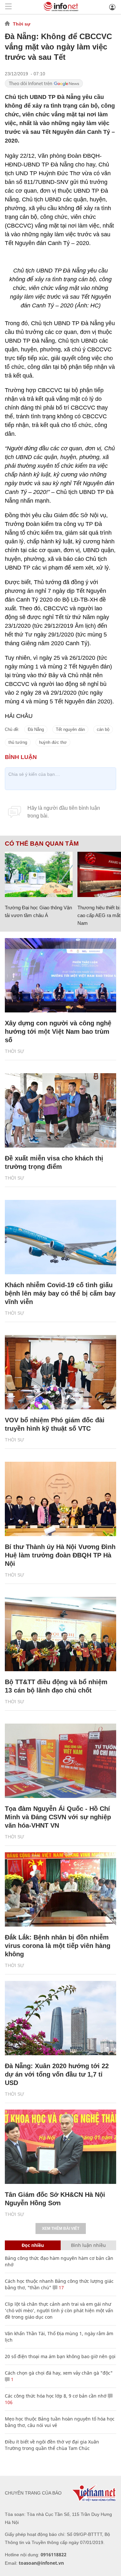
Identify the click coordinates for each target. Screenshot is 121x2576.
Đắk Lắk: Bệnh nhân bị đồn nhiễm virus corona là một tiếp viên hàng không (58, 1946)
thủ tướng (18, 742)
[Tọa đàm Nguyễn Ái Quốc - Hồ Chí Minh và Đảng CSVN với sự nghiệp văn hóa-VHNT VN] (60, 1761)
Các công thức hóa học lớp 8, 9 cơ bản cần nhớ (56, 2396)
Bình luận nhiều (88, 2245)
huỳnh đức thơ (53, 742)
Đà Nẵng (36, 729)
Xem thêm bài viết (61, 2229)
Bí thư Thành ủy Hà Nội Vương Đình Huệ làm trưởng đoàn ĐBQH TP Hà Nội (60, 1555)
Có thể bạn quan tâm (42, 844)
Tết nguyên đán (70, 729)
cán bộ (103, 729)
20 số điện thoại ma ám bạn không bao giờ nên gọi (60, 2356)
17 (61, 2287)
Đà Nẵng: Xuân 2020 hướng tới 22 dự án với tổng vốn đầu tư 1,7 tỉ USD (57, 2074)
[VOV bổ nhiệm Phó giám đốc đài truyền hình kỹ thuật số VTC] (60, 1372)
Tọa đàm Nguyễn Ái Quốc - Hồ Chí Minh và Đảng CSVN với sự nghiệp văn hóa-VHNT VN (58, 1817)
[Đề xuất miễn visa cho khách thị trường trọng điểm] (60, 1110)
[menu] (8, 7)
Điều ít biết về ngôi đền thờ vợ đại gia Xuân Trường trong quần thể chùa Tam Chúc (52, 2445)
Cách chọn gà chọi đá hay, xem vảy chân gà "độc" (59, 2373)
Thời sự (22, 24)
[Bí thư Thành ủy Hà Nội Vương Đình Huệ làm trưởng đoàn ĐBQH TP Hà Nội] (60, 1499)
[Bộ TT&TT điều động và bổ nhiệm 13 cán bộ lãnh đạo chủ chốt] (60, 1634)
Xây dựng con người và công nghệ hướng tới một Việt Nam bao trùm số (58, 1031)
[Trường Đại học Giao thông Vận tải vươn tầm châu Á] (39, 874)
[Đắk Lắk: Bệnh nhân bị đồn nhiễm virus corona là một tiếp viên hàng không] (60, 1889)
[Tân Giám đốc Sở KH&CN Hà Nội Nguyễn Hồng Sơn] (60, 2147)
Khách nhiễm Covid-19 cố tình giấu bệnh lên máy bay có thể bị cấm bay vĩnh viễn (60, 1293)
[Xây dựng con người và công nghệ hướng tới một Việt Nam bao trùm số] (60, 975)
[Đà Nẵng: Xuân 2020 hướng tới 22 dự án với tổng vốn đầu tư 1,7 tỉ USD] (60, 2018)
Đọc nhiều (33, 2245)
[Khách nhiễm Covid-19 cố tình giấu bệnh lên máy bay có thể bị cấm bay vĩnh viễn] (60, 1237)
